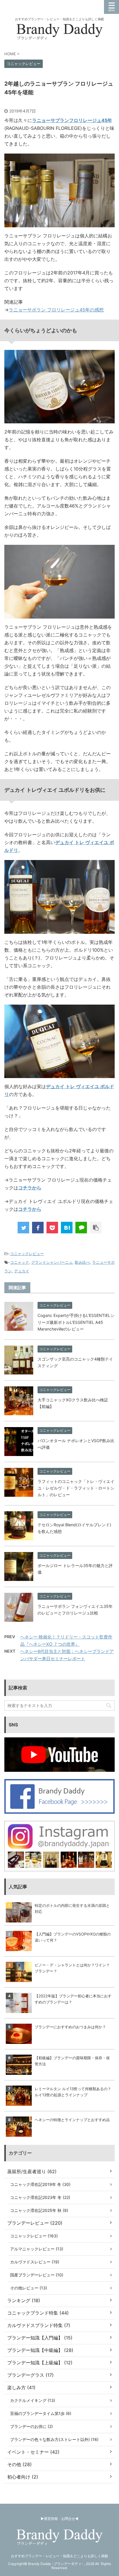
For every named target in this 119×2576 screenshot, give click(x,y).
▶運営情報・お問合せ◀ (59, 2519)
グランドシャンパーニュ (52, 1262)
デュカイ (22, 1271)
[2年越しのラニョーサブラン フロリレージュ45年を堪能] (67, 1228)
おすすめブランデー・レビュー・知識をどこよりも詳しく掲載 (59, 2556)
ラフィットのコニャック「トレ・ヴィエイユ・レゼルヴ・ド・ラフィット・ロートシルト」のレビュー (76, 1488)
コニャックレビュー (27, 1254)
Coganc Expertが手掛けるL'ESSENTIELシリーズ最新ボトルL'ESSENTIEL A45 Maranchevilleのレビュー (76, 1322)
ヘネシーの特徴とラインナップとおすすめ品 (72, 2120)
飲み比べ (82, 1262)
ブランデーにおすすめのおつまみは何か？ (70, 2027)
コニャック (19, 1262)
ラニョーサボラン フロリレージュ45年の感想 (56, 310)
